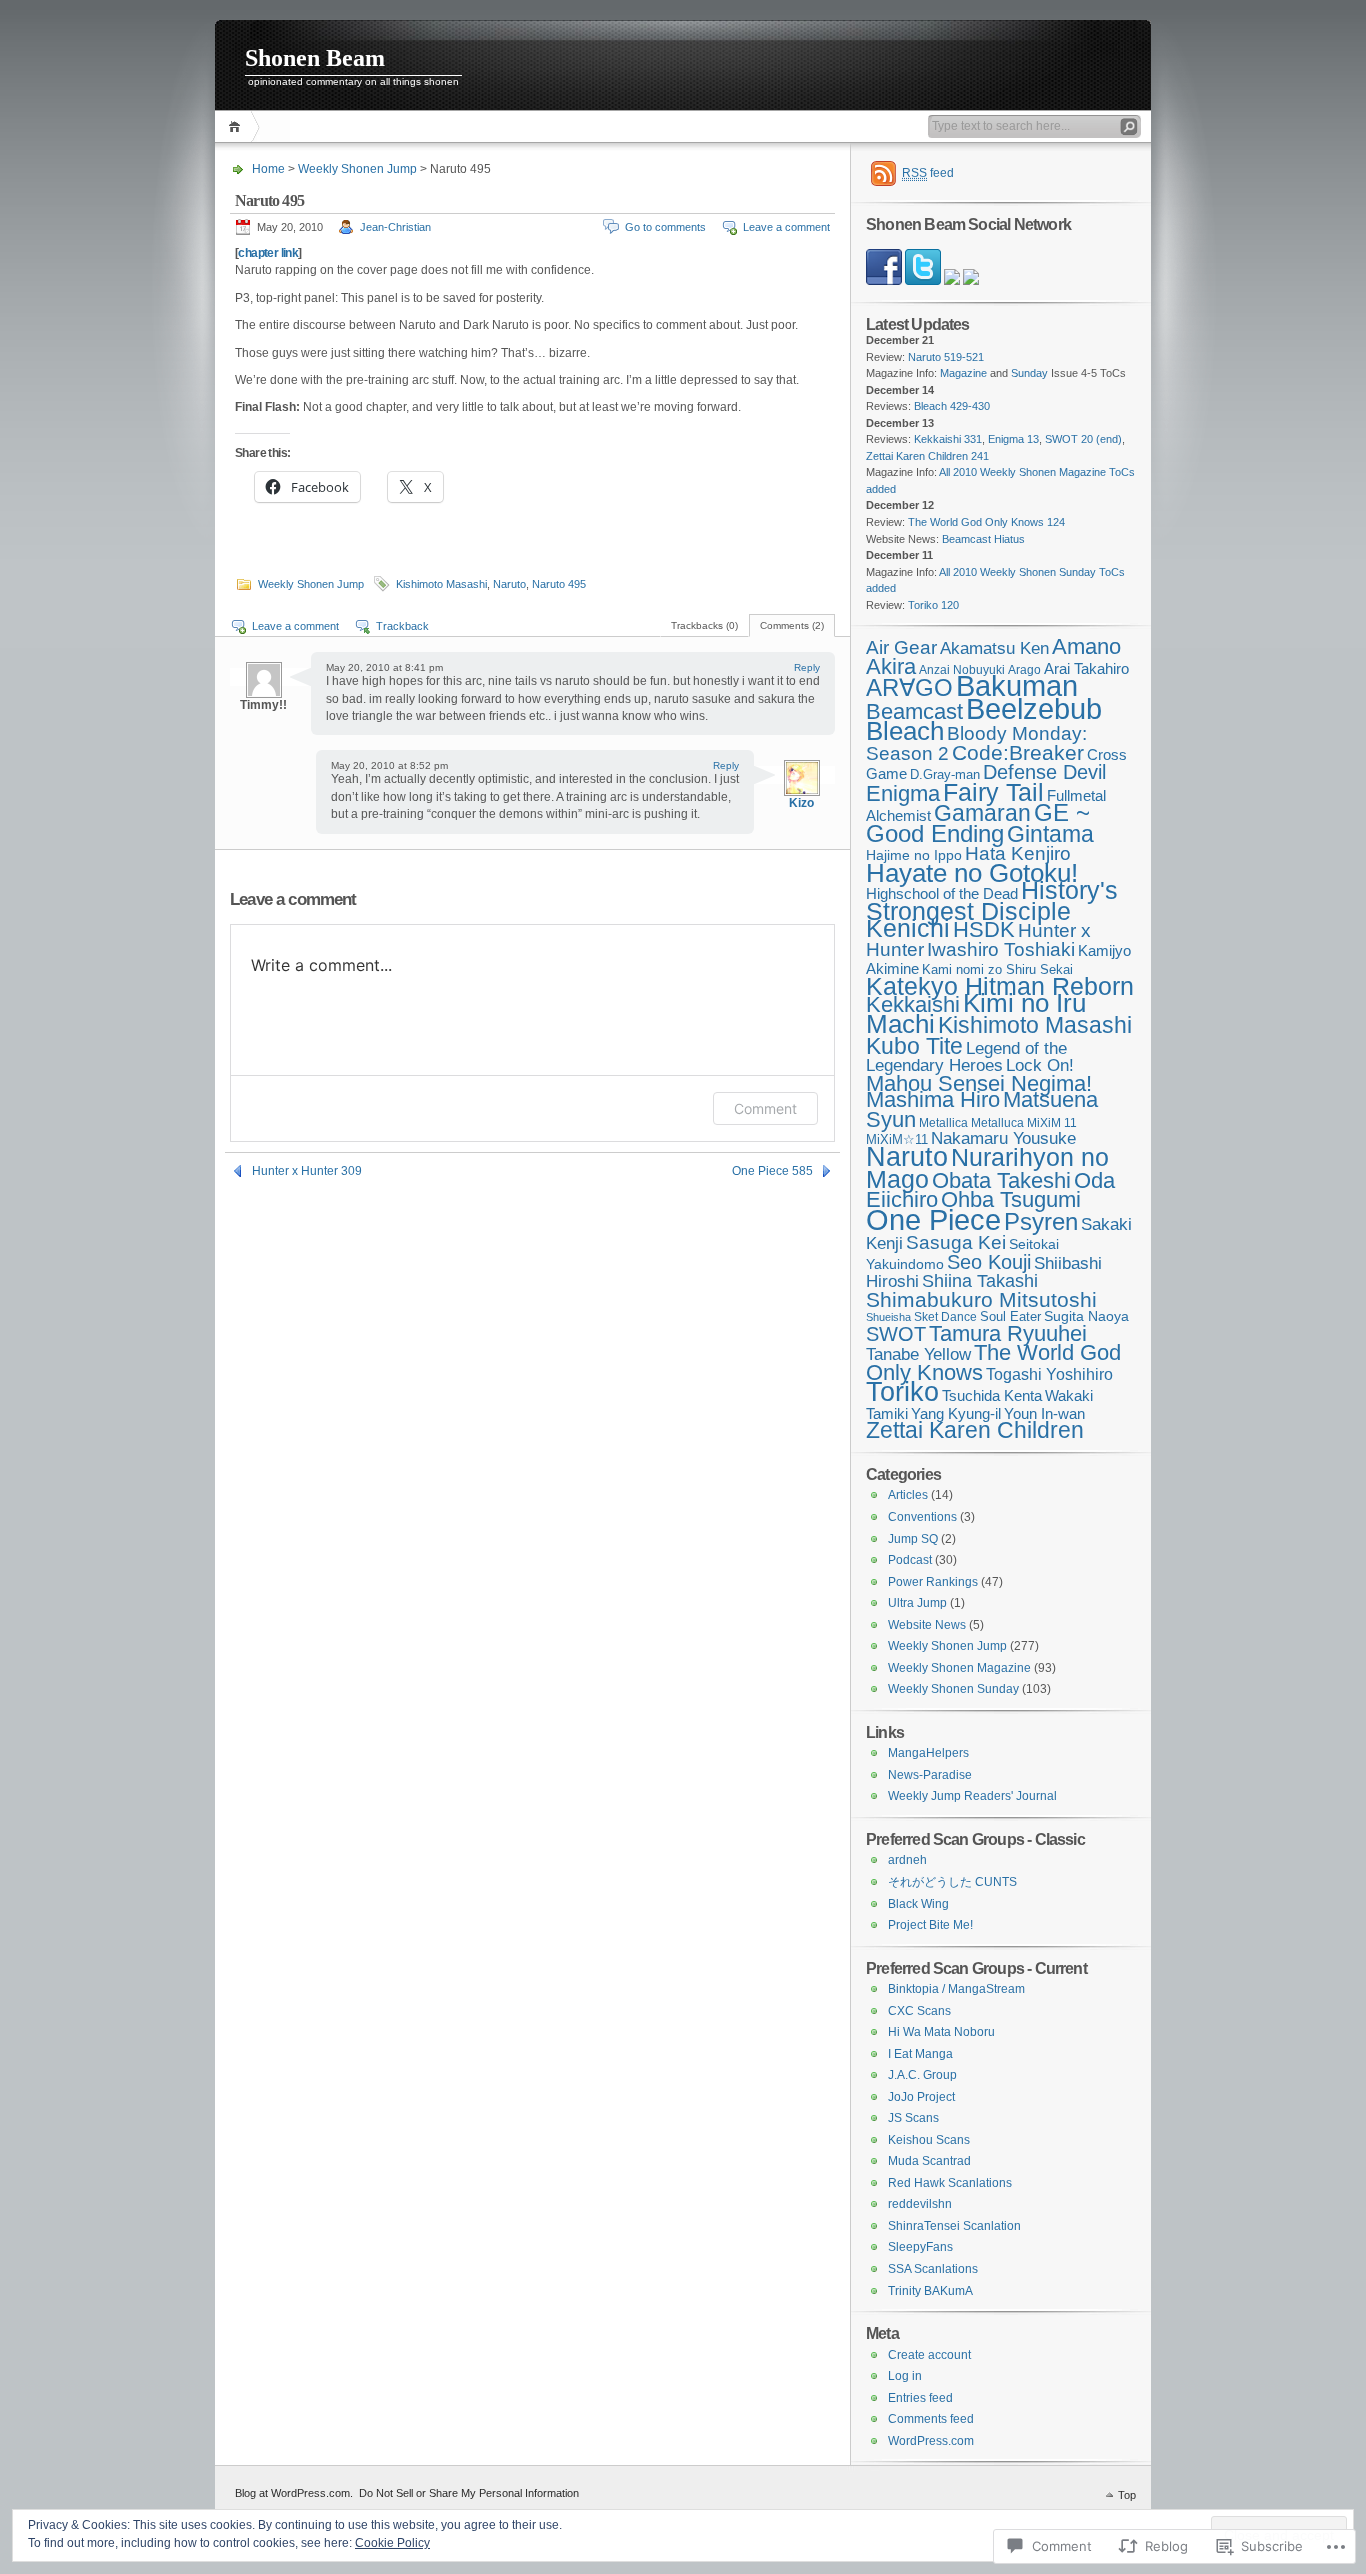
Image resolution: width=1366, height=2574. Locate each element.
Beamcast (914, 711)
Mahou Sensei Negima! (979, 1083)
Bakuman (1017, 686)
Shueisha (888, 1317)
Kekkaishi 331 (948, 439)
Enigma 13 (1013, 439)
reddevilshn (920, 2204)
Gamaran (982, 813)
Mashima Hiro (933, 1099)
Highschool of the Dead (942, 894)
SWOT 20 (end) (1083, 439)
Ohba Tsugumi (1011, 1199)
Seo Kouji (989, 1262)
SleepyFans (920, 2247)
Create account (929, 2355)
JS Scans (913, 2118)
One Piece (933, 1219)
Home (237, 126)
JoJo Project (921, 2097)
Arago (1024, 669)
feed (928, 173)
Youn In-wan (1044, 1413)
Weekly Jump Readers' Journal (972, 1796)
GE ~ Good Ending (978, 823)
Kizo (801, 803)
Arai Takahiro (1086, 668)
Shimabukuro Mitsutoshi (981, 1299)
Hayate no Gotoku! (972, 873)
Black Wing (918, 1904)
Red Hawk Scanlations (950, 2183)
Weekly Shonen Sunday (953, 1689)
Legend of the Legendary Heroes (966, 1057)
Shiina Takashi (980, 1281)
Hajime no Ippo (914, 855)
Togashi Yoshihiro (1049, 1374)
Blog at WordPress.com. (294, 2493)
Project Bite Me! (930, 1925)
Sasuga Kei (956, 1242)
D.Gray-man (945, 775)
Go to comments (665, 227)
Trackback (402, 626)
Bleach (905, 731)
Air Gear (901, 647)
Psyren (1041, 1221)
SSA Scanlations (933, 2269)
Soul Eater (1010, 1316)
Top (1127, 2495)
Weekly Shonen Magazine (959, 1668)
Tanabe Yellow (918, 1354)
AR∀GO (909, 687)
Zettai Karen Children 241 (927, 456)
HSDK (984, 929)
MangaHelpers (928, 1753)
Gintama (1050, 834)
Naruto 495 (559, 584)
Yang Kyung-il (956, 1413)
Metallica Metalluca (971, 1122)
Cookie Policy (392, 2543)
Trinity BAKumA (930, 2291)
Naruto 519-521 (946, 357)
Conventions (922, 1517)
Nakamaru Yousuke (1003, 1138)
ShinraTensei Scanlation (954, 2226)
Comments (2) (792, 625)
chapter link (268, 253)
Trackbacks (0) (704, 625)
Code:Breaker (1018, 752)
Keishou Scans (929, 2140)
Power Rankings (933, 1582)
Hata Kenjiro (1018, 853)
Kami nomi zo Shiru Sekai (997, 970)
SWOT (896, 1334)
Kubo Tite (914, 1046)
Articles (908, 1495)
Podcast (910, 1560)
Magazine (963, 373)
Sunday (1029, 373)
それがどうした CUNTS (952, 1882)
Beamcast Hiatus (983, 539)
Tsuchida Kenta (992, 1396)
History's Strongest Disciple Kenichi (992, 909)
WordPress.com (931, 2441)
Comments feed (931, 2419)
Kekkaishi (913, 1004)
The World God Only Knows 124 (986, 522)
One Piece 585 (772, 1171)
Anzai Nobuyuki (962, 669)
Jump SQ (913, 1539)
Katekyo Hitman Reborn (1000, 986)
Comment (765, 1108)
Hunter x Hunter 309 (307, 1171)
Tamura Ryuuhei (1008, 1333)
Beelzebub (1034, 709)
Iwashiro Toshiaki (1001, 949)
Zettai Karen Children (975, 1430)
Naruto (509, 584)
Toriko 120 (933, 605)
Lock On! (1040, 1065)
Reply (807, 667)
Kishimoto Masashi (441, 584)
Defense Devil (1044, 772)
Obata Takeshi (1001, 1180)
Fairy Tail (993, 792)
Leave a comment (786, 227)
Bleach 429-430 (952, 406)
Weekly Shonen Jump (357, 169)
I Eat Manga (920, 2054)
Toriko (902, 1392)
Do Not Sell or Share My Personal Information (469, 2493)
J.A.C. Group (922, 2075)
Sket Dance (945, 1316)
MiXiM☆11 (897, 1139)
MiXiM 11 (1052, 1122)
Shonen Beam (315, 58)
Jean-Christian (395, 227)
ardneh (907, 1860)
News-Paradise (930, 1775)
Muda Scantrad (929, 2161)
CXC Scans (919, 2011)
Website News (927, 1625)
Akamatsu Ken (994, 648)
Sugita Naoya (1086, 1316)
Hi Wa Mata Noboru (941, 2032)
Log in (905, 2376)
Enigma (903, 793)
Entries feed (920, 2398)
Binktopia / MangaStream (956, 1989)
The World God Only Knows (993, 1362)
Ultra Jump (917, 1603)
